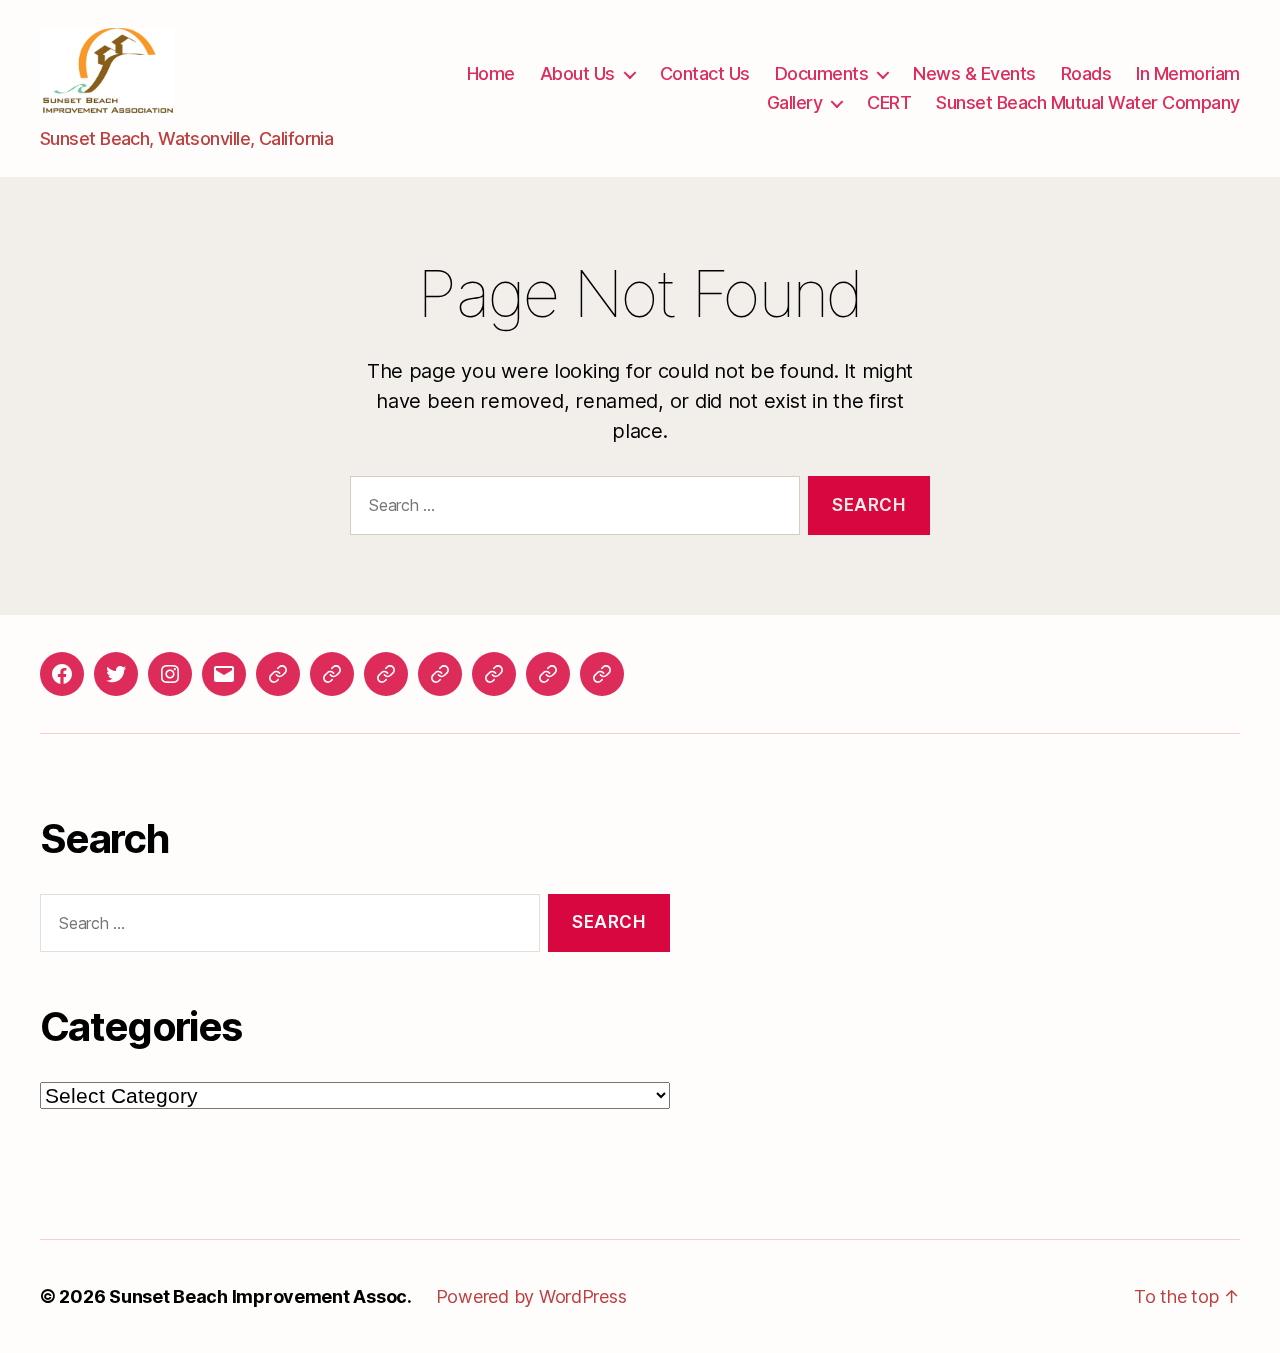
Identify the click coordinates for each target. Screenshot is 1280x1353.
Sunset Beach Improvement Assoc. (260, 1296)
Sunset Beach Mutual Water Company (1088, 102)
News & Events (974, 73)
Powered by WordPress (531, 1296)
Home (491, 73)
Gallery (795, 102)
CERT (889, 102)
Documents (822, 73)
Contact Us (705, 73)
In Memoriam (1188, 73)
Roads (1086, 73)
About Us (577, 73)
